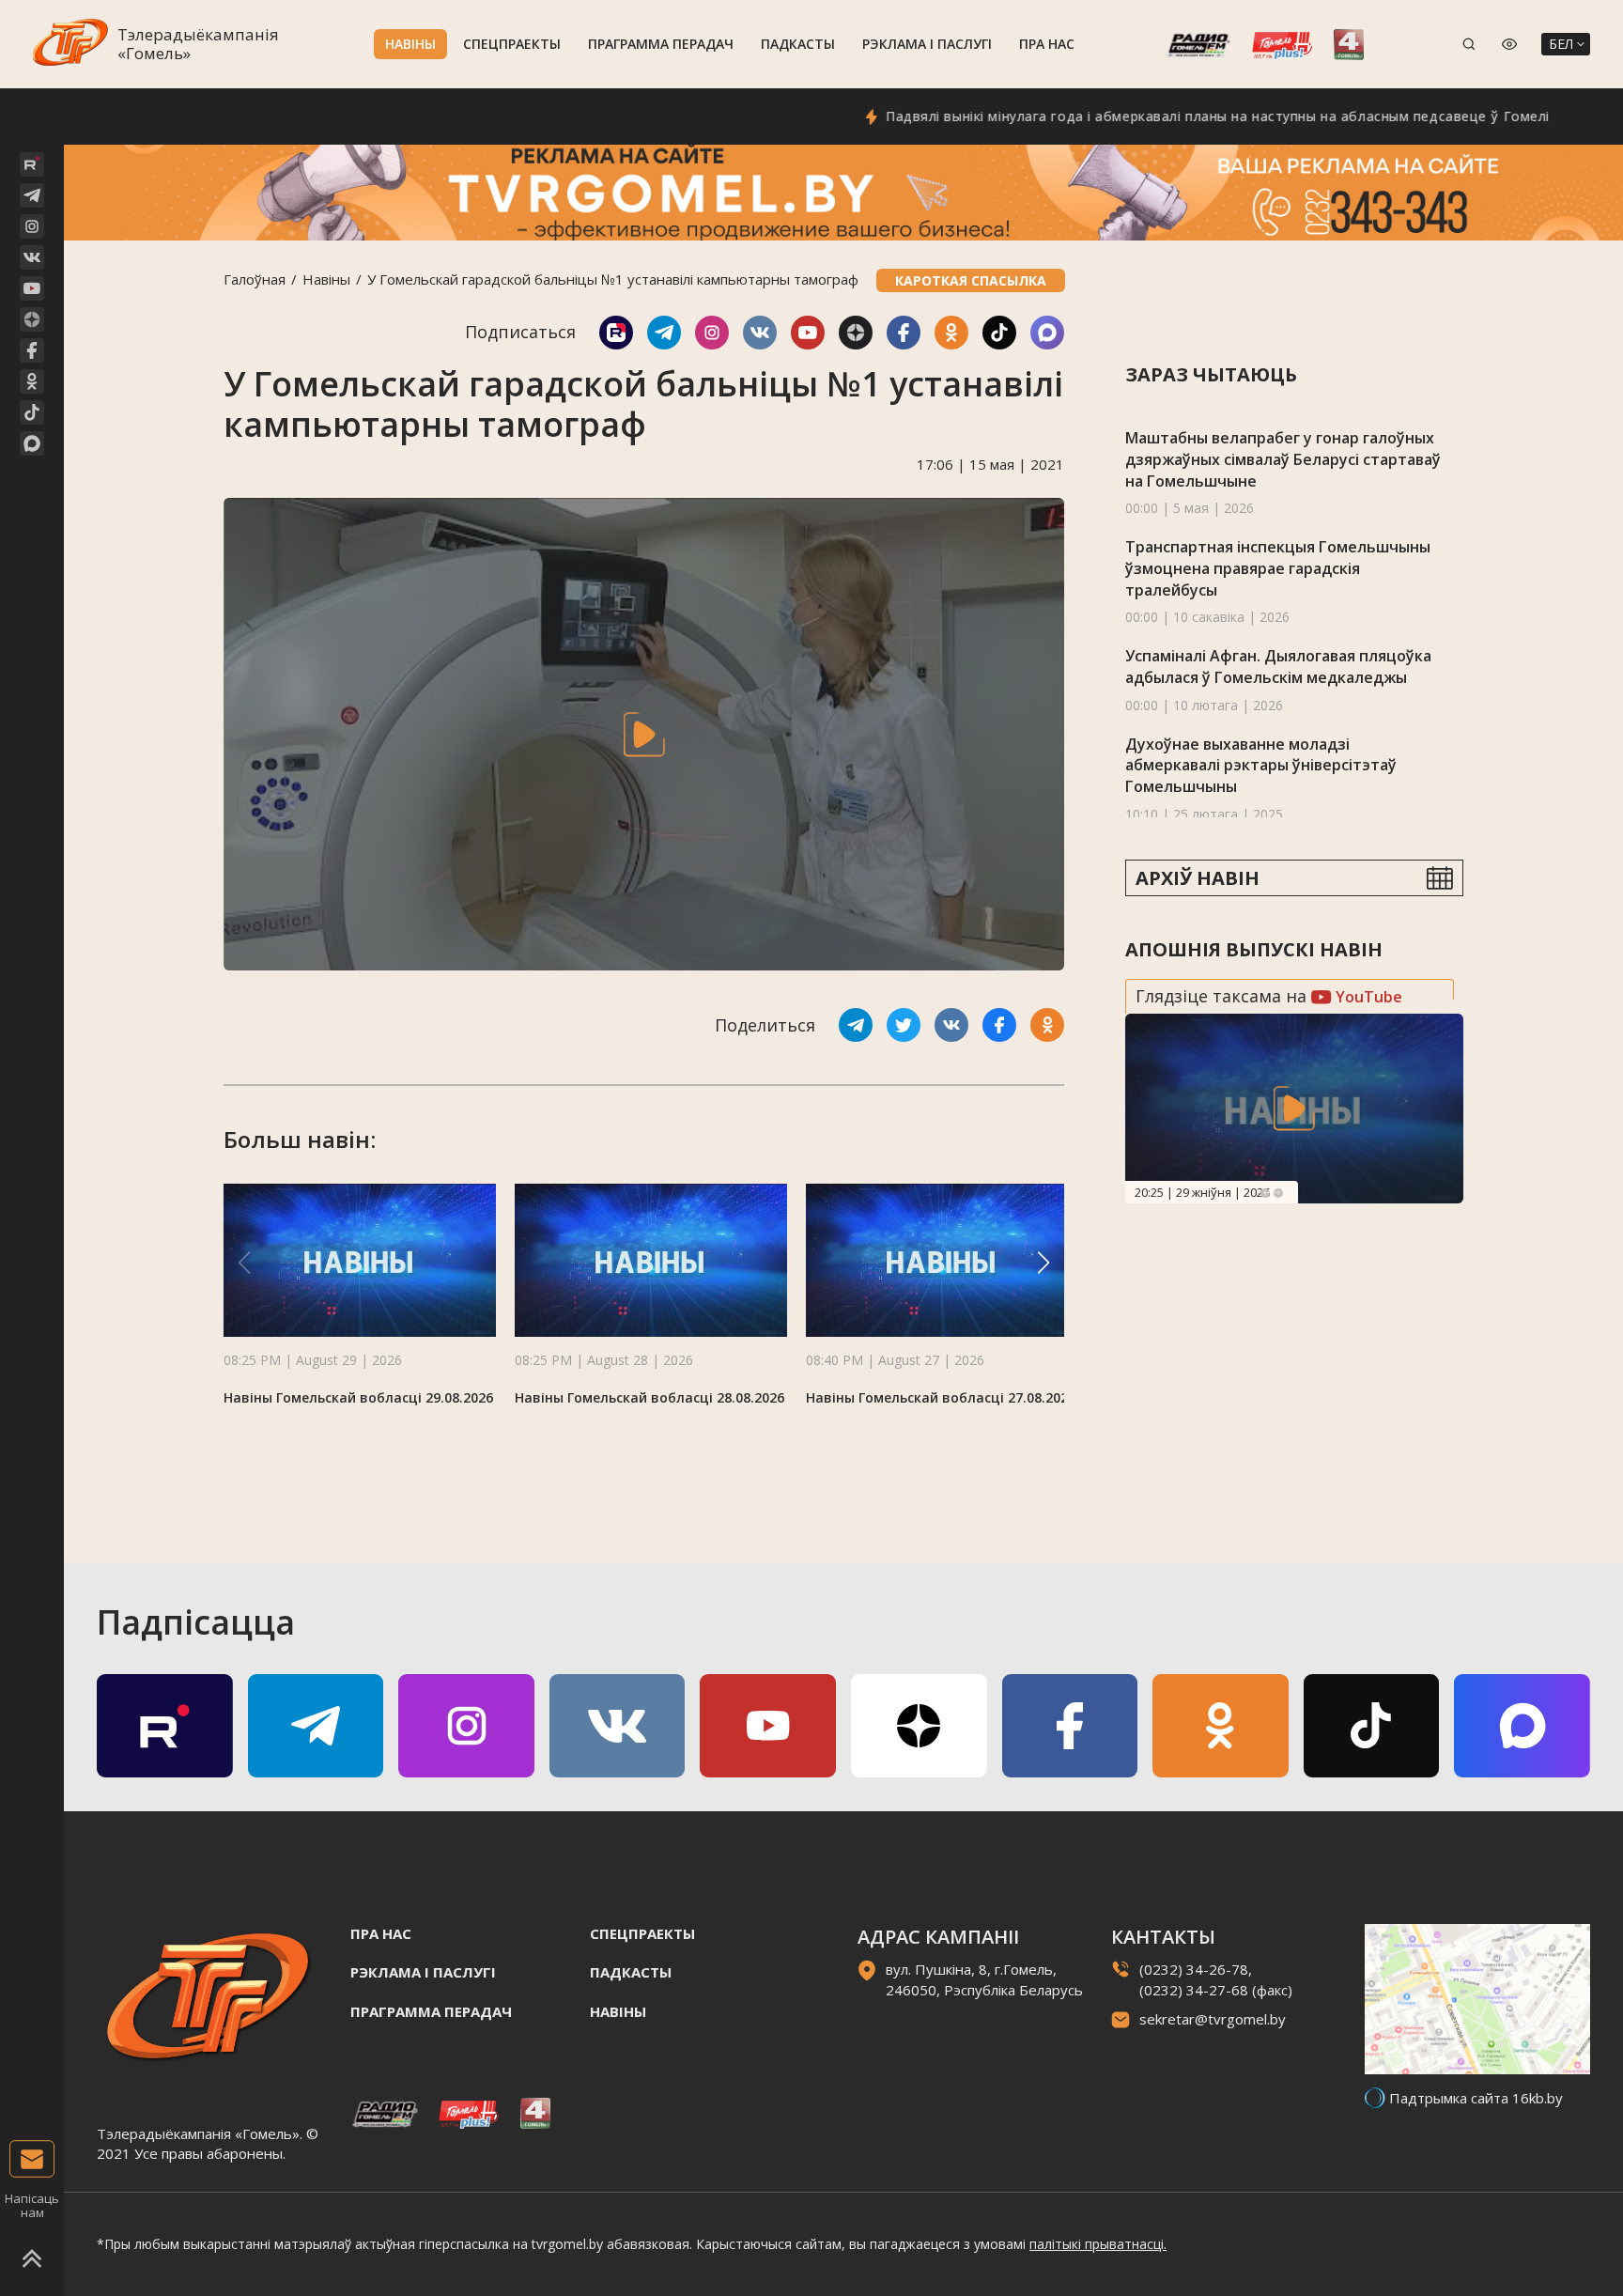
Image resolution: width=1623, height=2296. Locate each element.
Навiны (410, 44)
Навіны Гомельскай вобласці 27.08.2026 (941, 1397)
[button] (1043, 1263)
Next (1278, 1193)
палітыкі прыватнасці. (1098, 2244)
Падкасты (798, 44)
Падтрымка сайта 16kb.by (1476, 2098)
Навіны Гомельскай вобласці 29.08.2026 (358, 1397)
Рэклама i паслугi (927, 44)
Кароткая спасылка (971, 280)
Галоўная (255, 279)
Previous (1265, 1193)
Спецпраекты (512, 44)
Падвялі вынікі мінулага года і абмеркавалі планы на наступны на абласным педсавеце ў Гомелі (1154, 116)
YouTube (1367, 997)
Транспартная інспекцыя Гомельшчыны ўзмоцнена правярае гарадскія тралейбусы (1278, 568)
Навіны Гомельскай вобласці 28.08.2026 (649, 1397)
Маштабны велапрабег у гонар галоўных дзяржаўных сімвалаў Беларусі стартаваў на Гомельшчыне (1283, 459)
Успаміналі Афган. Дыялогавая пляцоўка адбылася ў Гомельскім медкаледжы (1278, 667)
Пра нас (1047, 44)
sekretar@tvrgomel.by (1213, 2019)
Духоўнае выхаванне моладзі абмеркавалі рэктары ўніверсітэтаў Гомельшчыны (1261, 765)
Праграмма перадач (661, 44)
